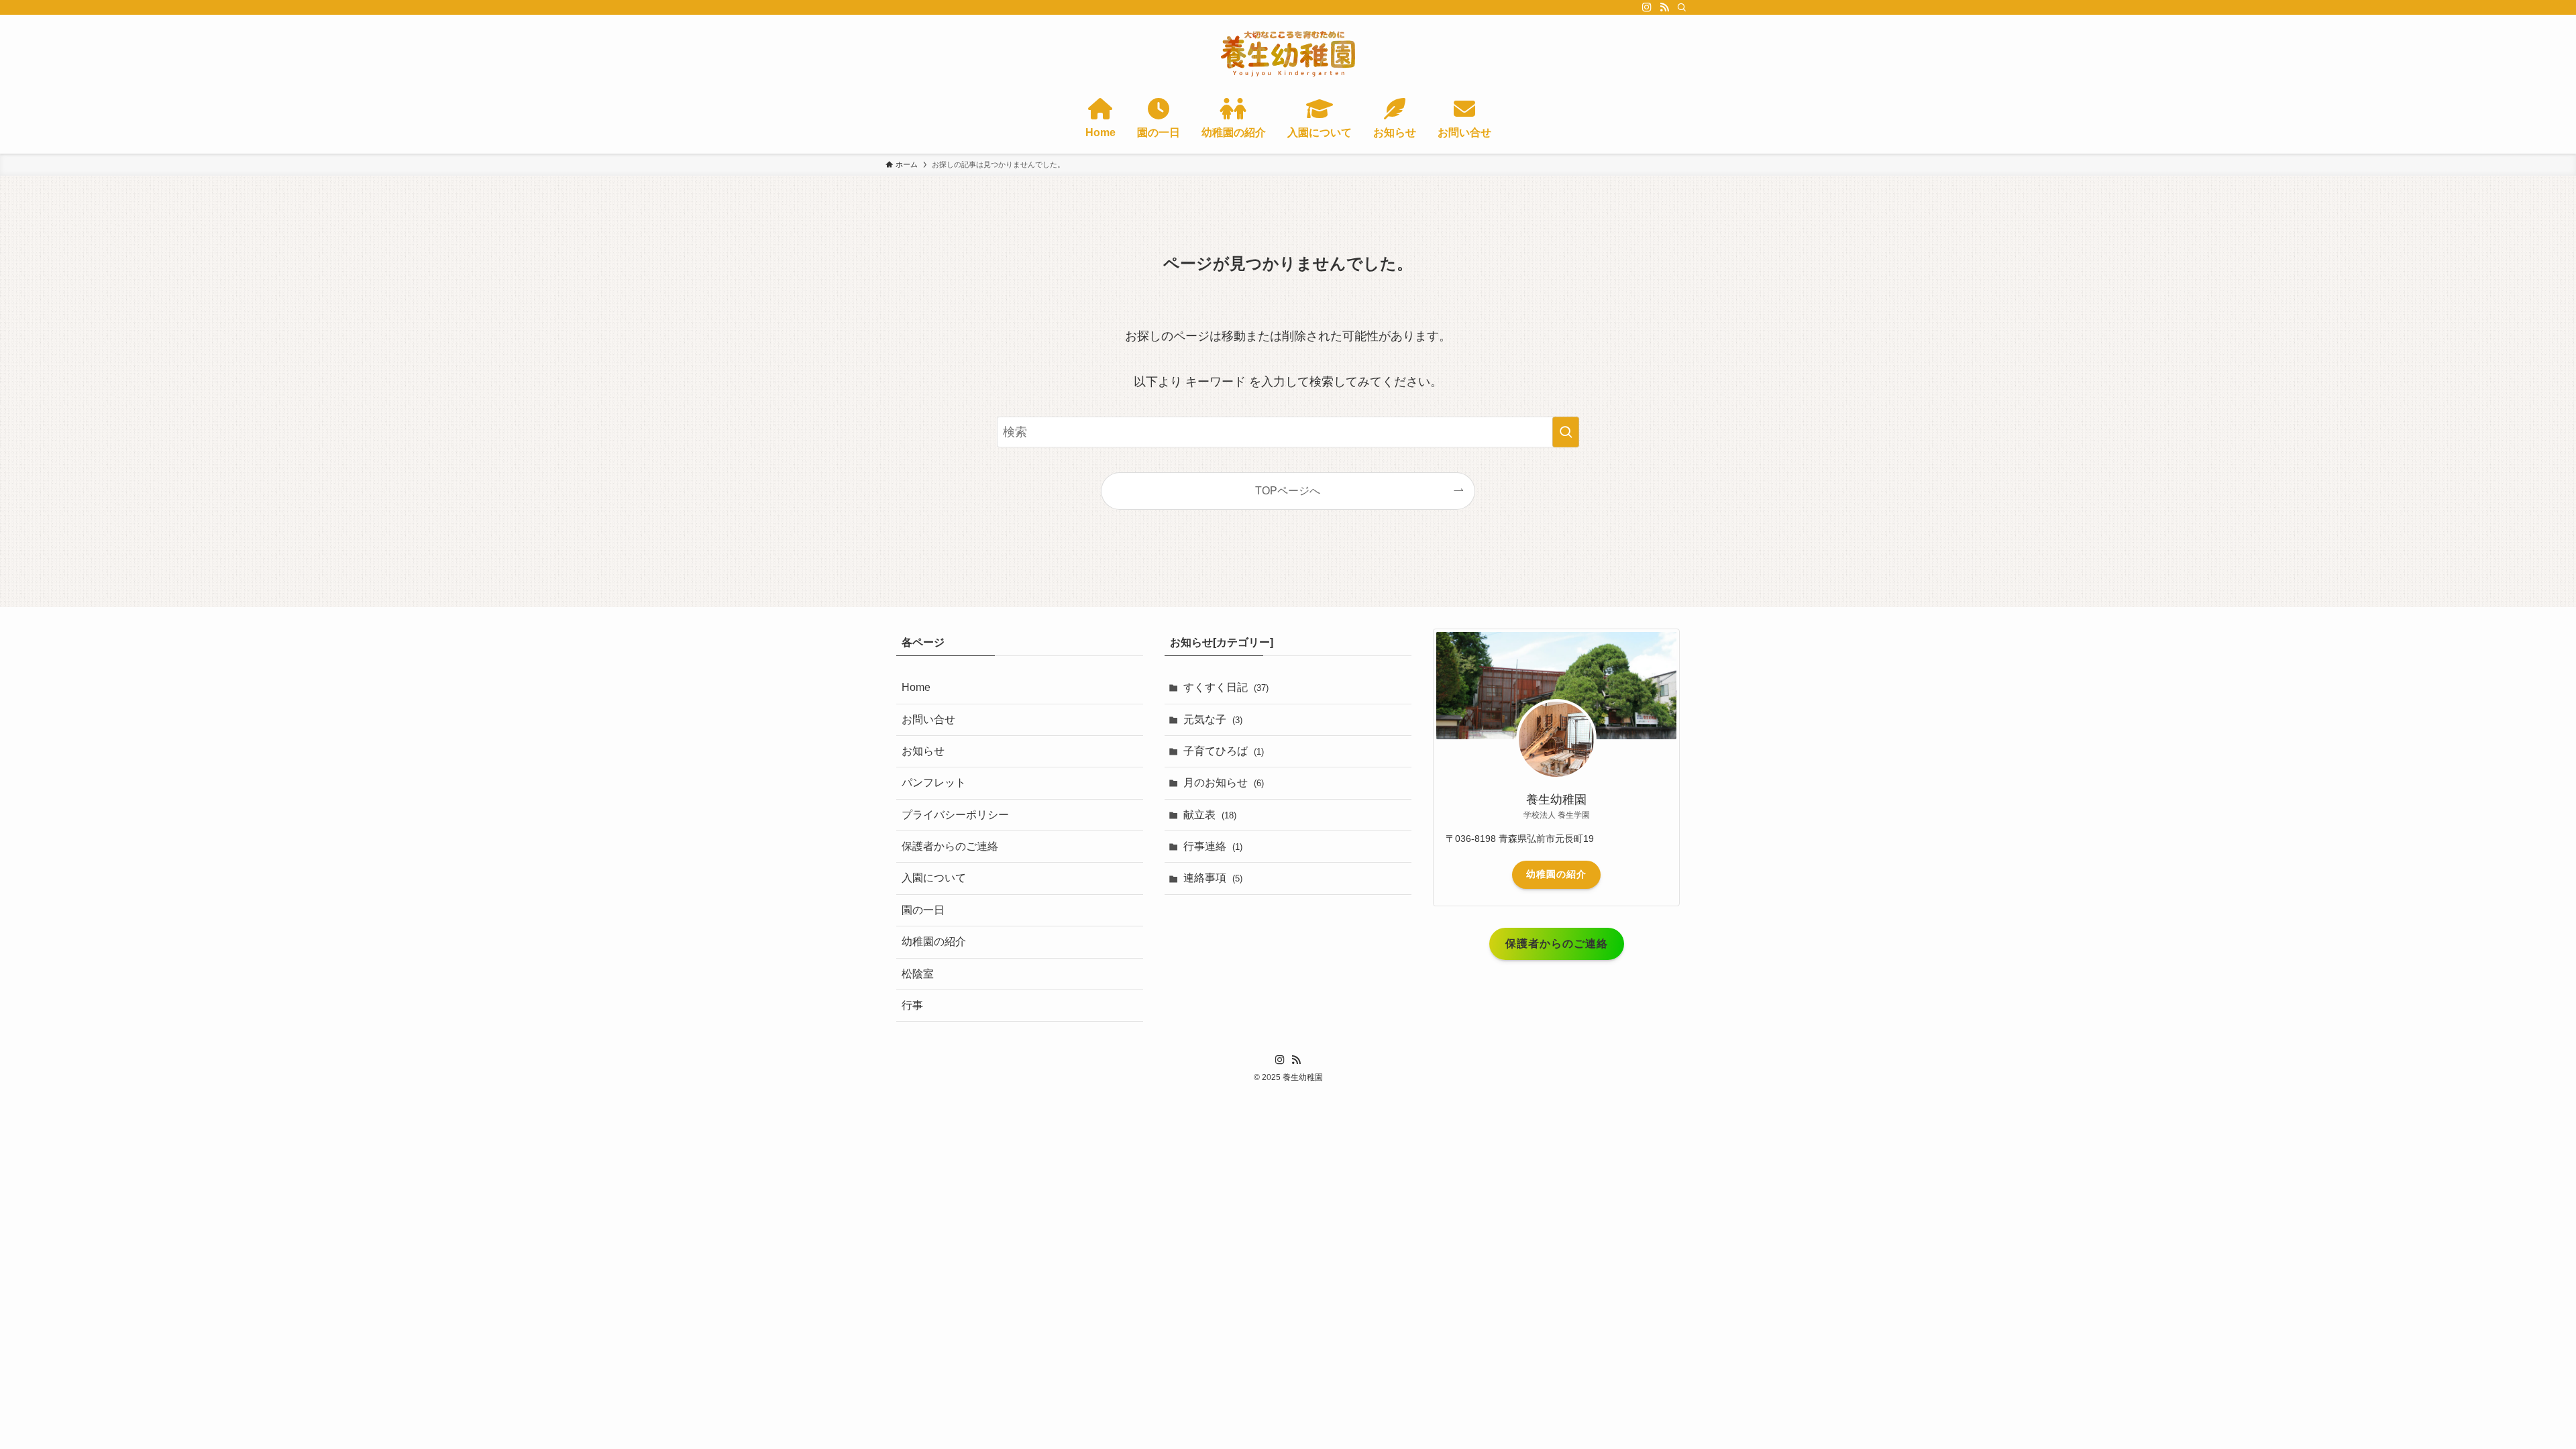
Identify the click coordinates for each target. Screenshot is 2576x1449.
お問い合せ (928, 719)
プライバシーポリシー (955, 815)
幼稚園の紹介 (934, 942)
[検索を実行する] (1566, 432)
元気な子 (1213, 719)
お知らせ (923, 751)
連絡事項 (1213, 878)
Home (916, 687)
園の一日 (923, 910)
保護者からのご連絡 (950, 846)
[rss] (1664, 7)
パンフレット (934, 783)
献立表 (1210, 815)
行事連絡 (1213, 846)
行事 (912, 1005)
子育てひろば (1224, 751)
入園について (934, 878)
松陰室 (918, 974)
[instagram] (1647, 7)
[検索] (1682, 7)
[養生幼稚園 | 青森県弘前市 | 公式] (1288, 54)
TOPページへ (1288, 490)
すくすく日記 (1226, 687)
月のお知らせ (1224, 783)
